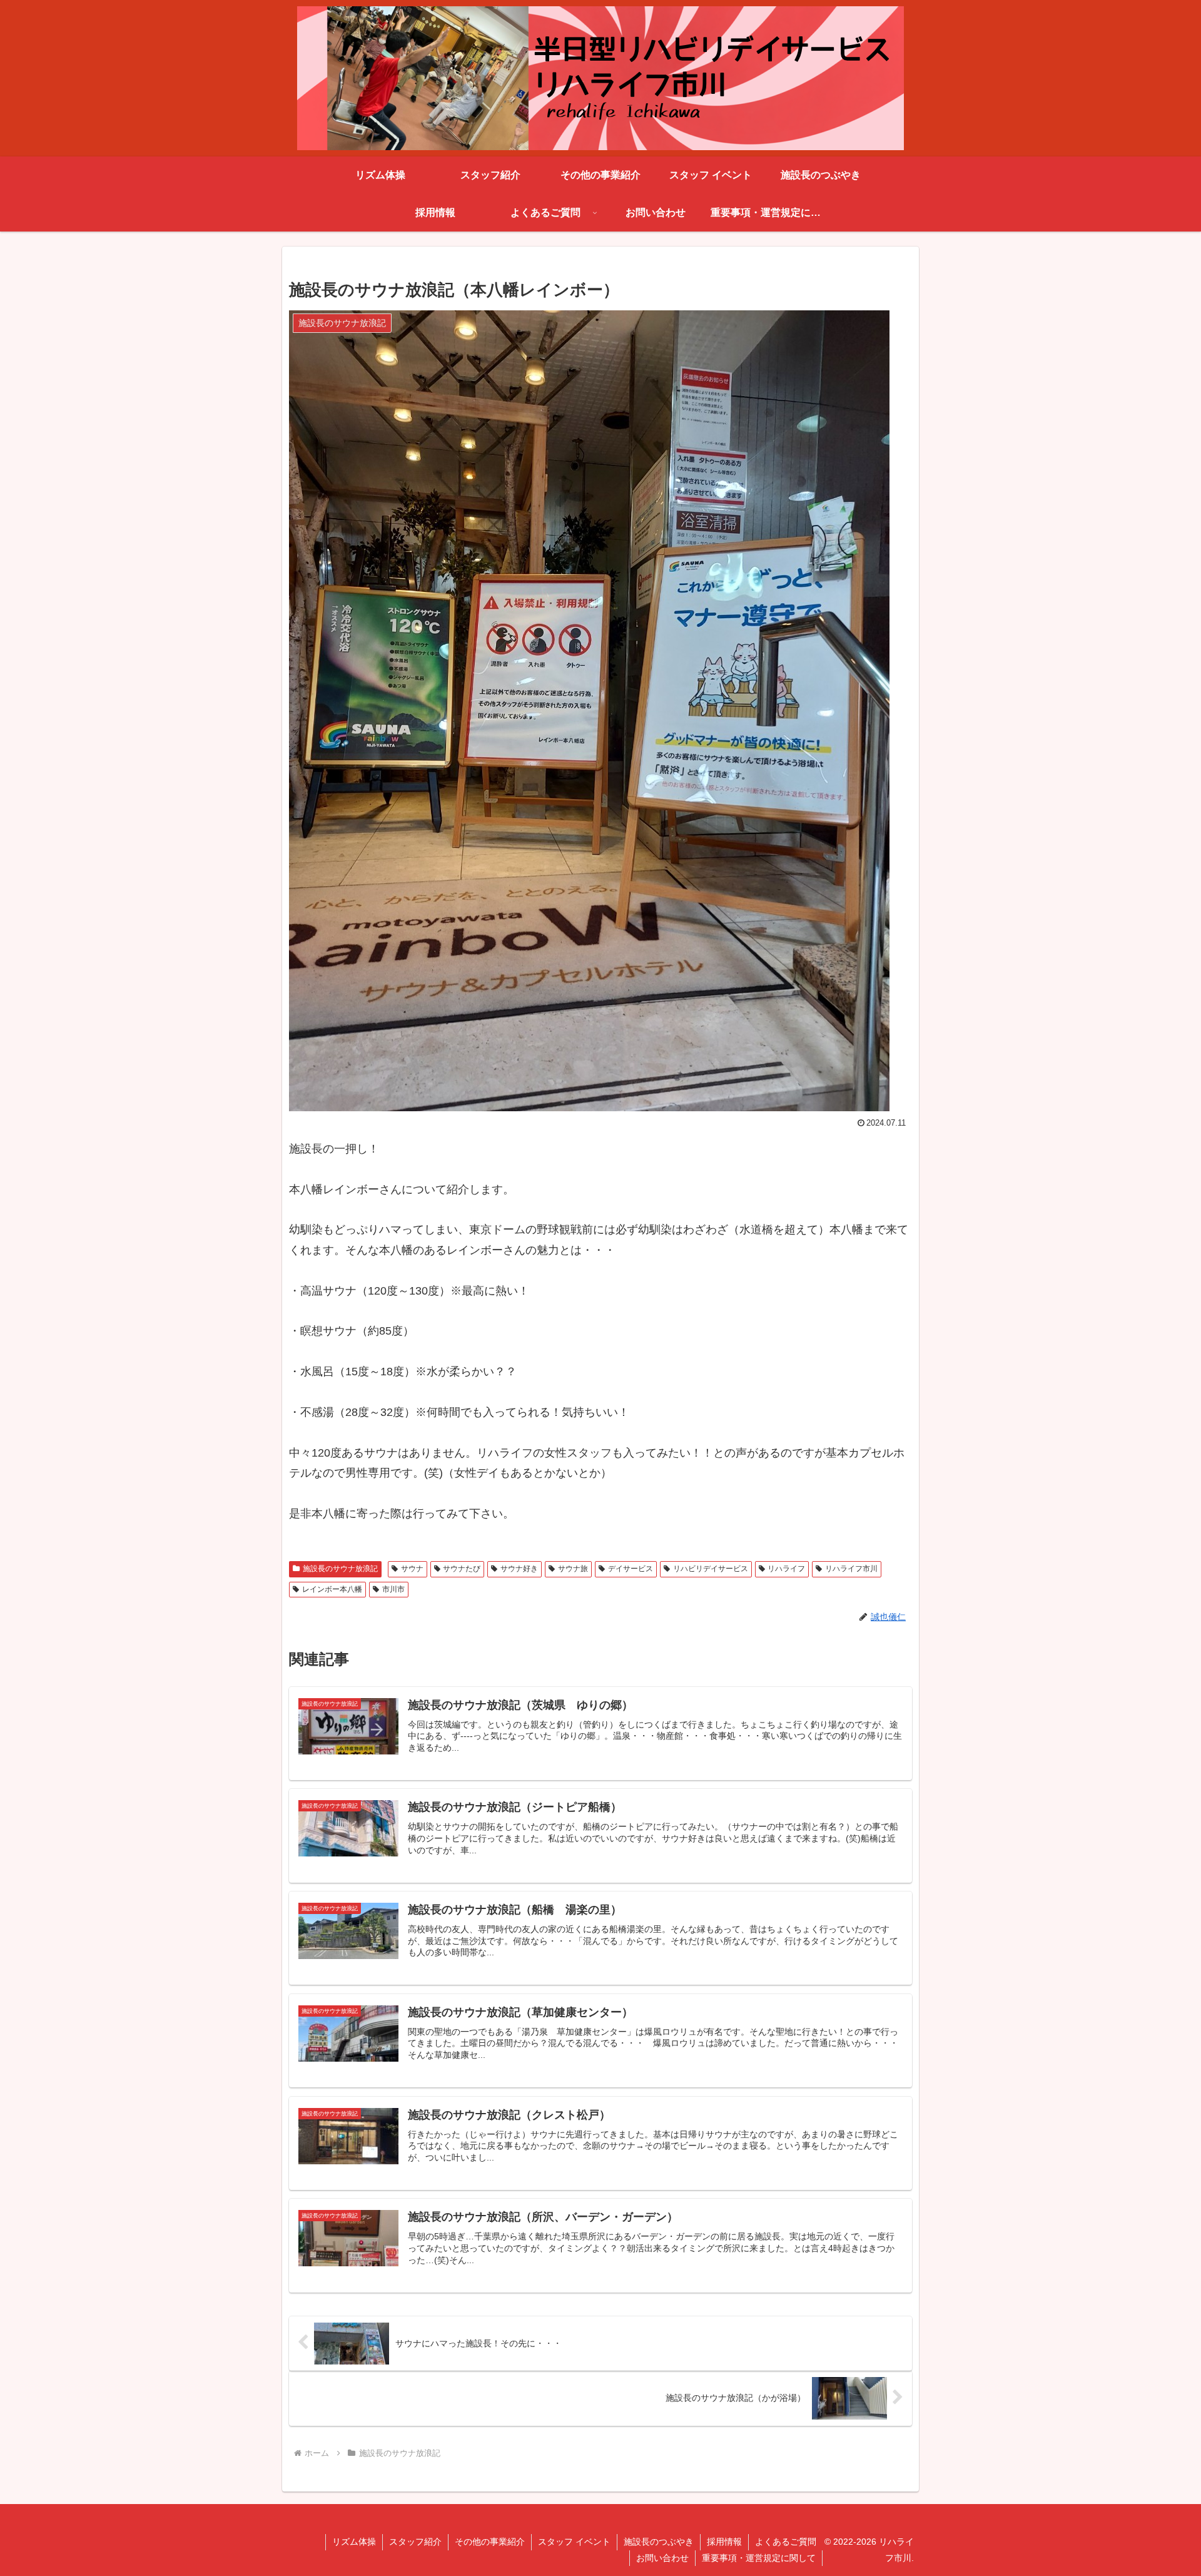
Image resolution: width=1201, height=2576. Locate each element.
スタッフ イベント (574, 2542)
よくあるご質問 (786, 2542)
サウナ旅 (573, 1569)
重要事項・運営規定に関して (759, 2558)
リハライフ (786, 1569)
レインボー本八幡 (332, 1589)
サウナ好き (519, 1569)
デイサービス (631, 1569)
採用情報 (724, 2542)
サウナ (412, 1569)
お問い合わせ (662, 2558)
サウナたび (462, 1569)
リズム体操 (354, 2542)
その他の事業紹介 (490, 2542)
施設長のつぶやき (659, 2542)
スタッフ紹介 (415, 2542)
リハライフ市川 (851, 1569)
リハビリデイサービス (711, 1569)
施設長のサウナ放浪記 (340, 1569)
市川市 (393, 1589)
